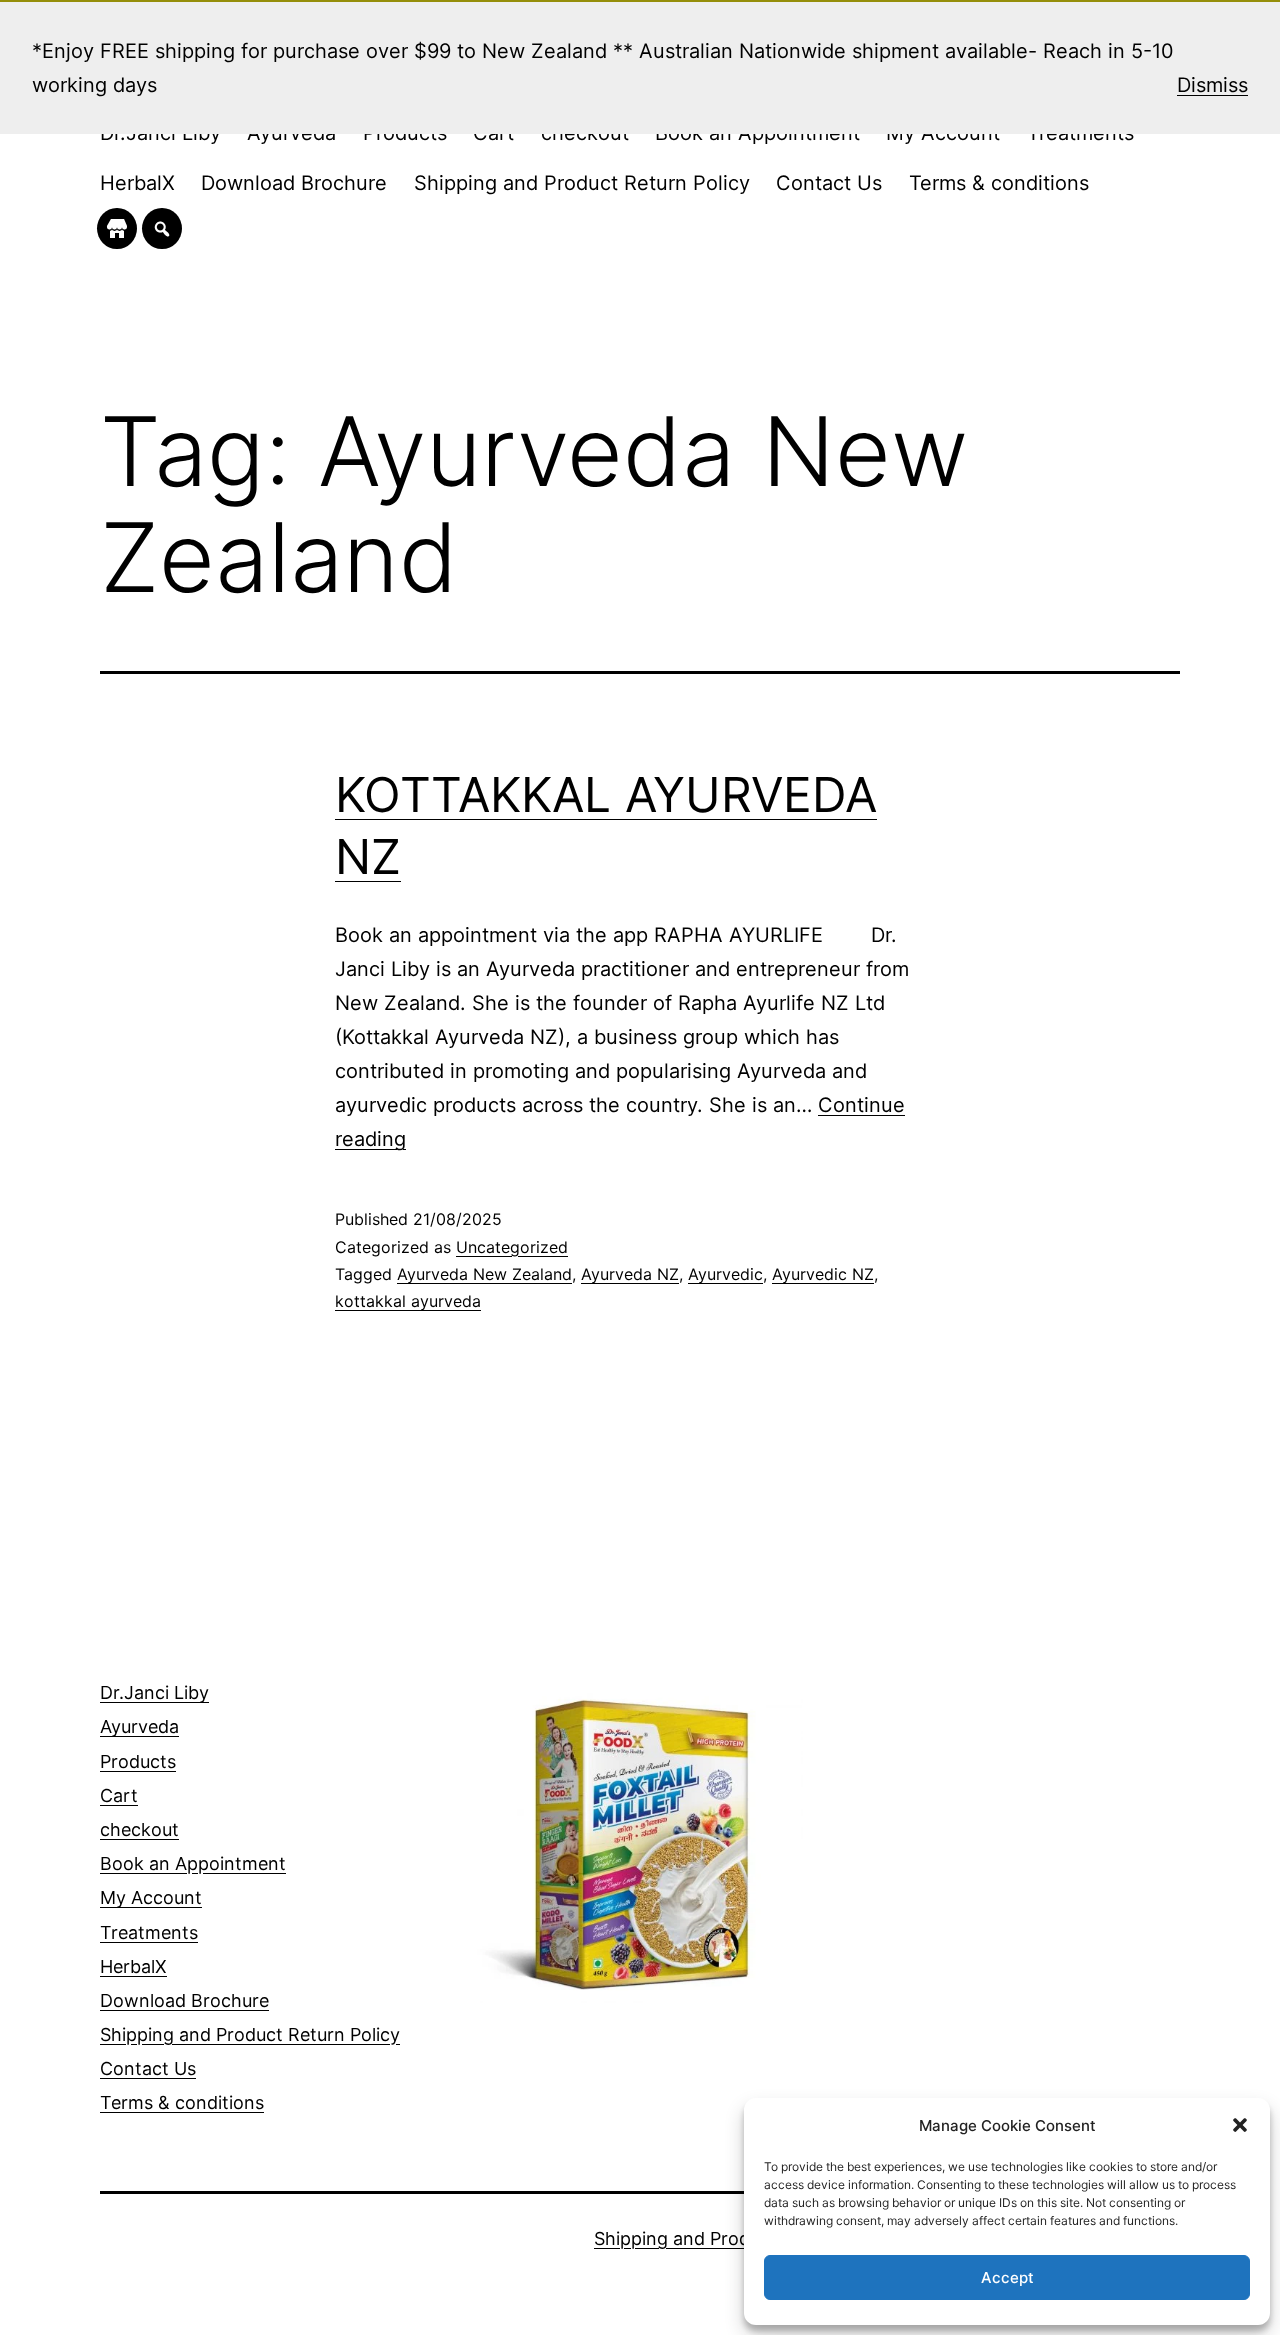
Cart (119, 1795)
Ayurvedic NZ (823, 1274)
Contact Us (829, 183)
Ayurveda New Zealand (484, 1274)
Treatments (149, 1932)
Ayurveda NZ (630, 1274)
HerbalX (137, 183)
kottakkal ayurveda (408, 1301)
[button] (1240, 2125)
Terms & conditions (999, 183)
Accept (1007, 2277)
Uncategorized (512, 1247)
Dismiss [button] (1212, 85)
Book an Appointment (193, 1863)
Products (138, 1761)
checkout (139, 1829)
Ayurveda (139, 1726)
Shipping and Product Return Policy (582, 183)
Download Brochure (294, 183)
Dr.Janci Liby (154, 1692)
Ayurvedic (725, 1274)
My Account (151, 1897)
